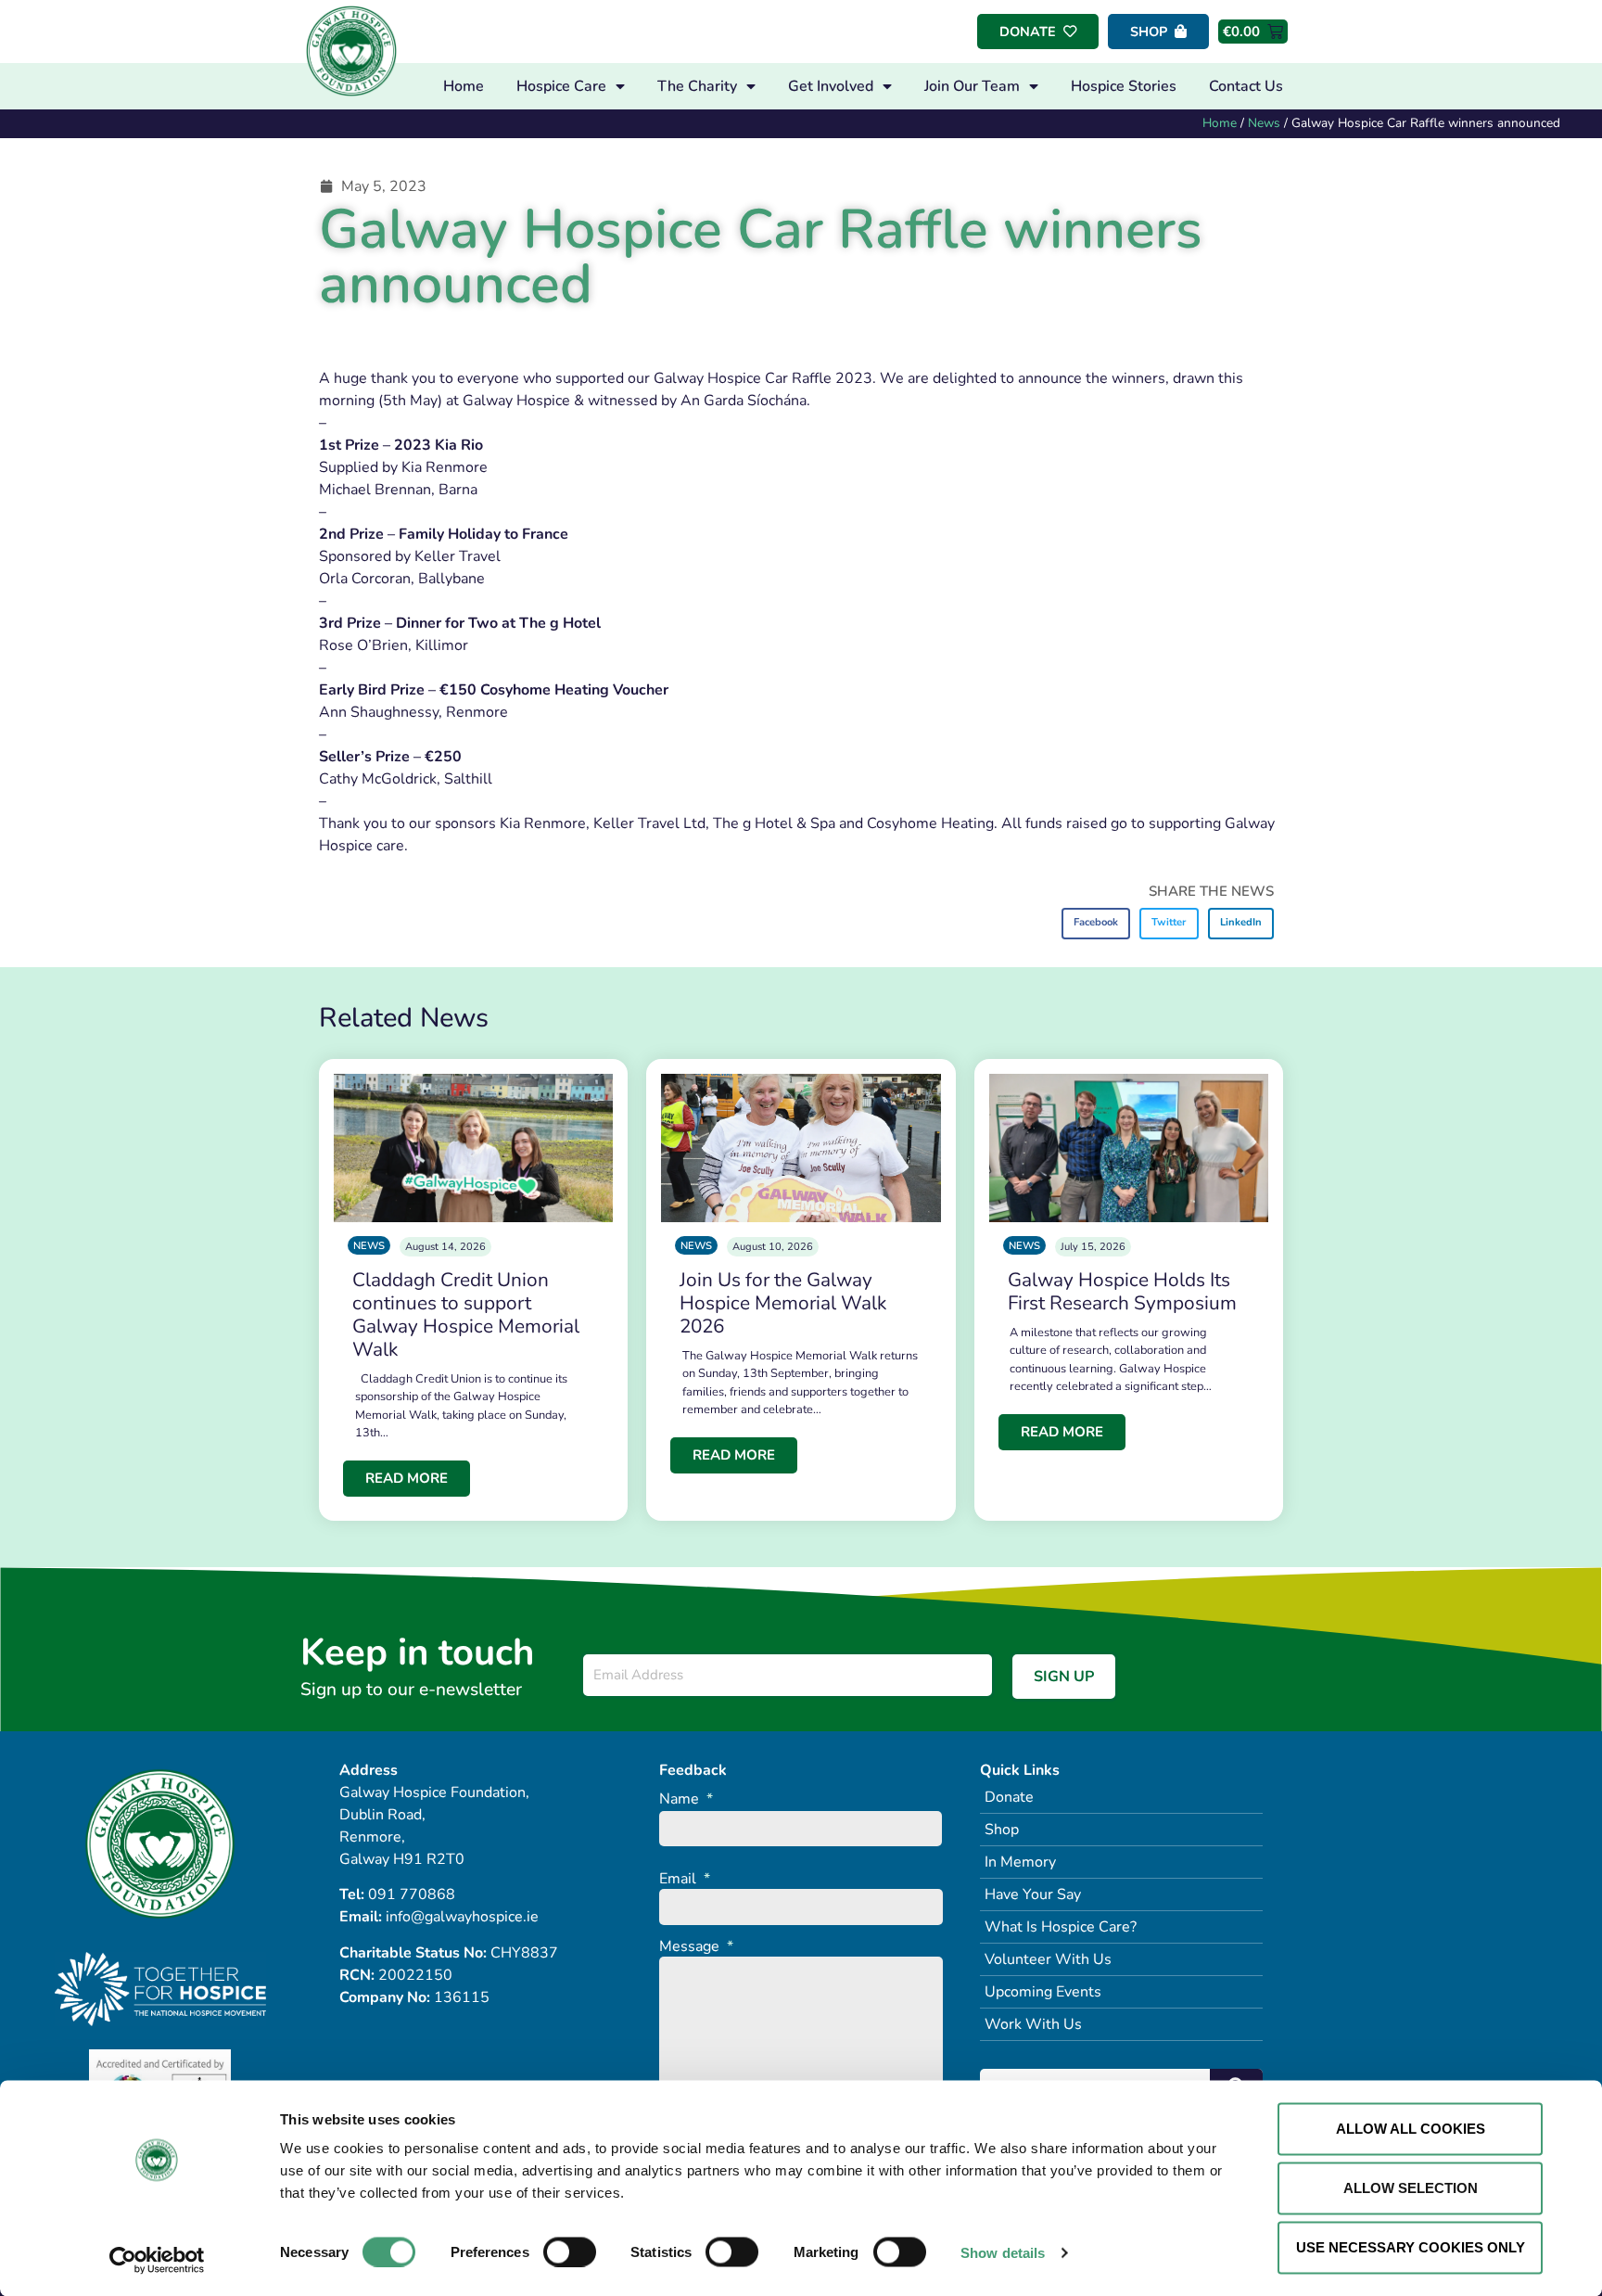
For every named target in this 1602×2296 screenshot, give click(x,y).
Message (696, 1947)
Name (686, 1799)
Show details (1003, 2252)
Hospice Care (561, 86)
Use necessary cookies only (1411, 2247)
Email (685, 1879)
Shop (1002, 1830)
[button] (1096, 924)
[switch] (570, 2251)
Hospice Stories (1124, 86)
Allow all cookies (1411, 2129)
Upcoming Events (1043, 1992)
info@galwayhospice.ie (462, 1917)
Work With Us (1033, 2024)
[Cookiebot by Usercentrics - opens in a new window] (157, 2260)
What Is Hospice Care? (1061, 1927)
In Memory (1020, 1862)
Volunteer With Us (1048, 1959)
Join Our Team (972, 86)
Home (464, 86)
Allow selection (1411, 2188)
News (1264, 123)
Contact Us (1246, 86)
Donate (1009, 1797)
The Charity (697, 86)
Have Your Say (1033, 1894)
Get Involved (831, 86)
